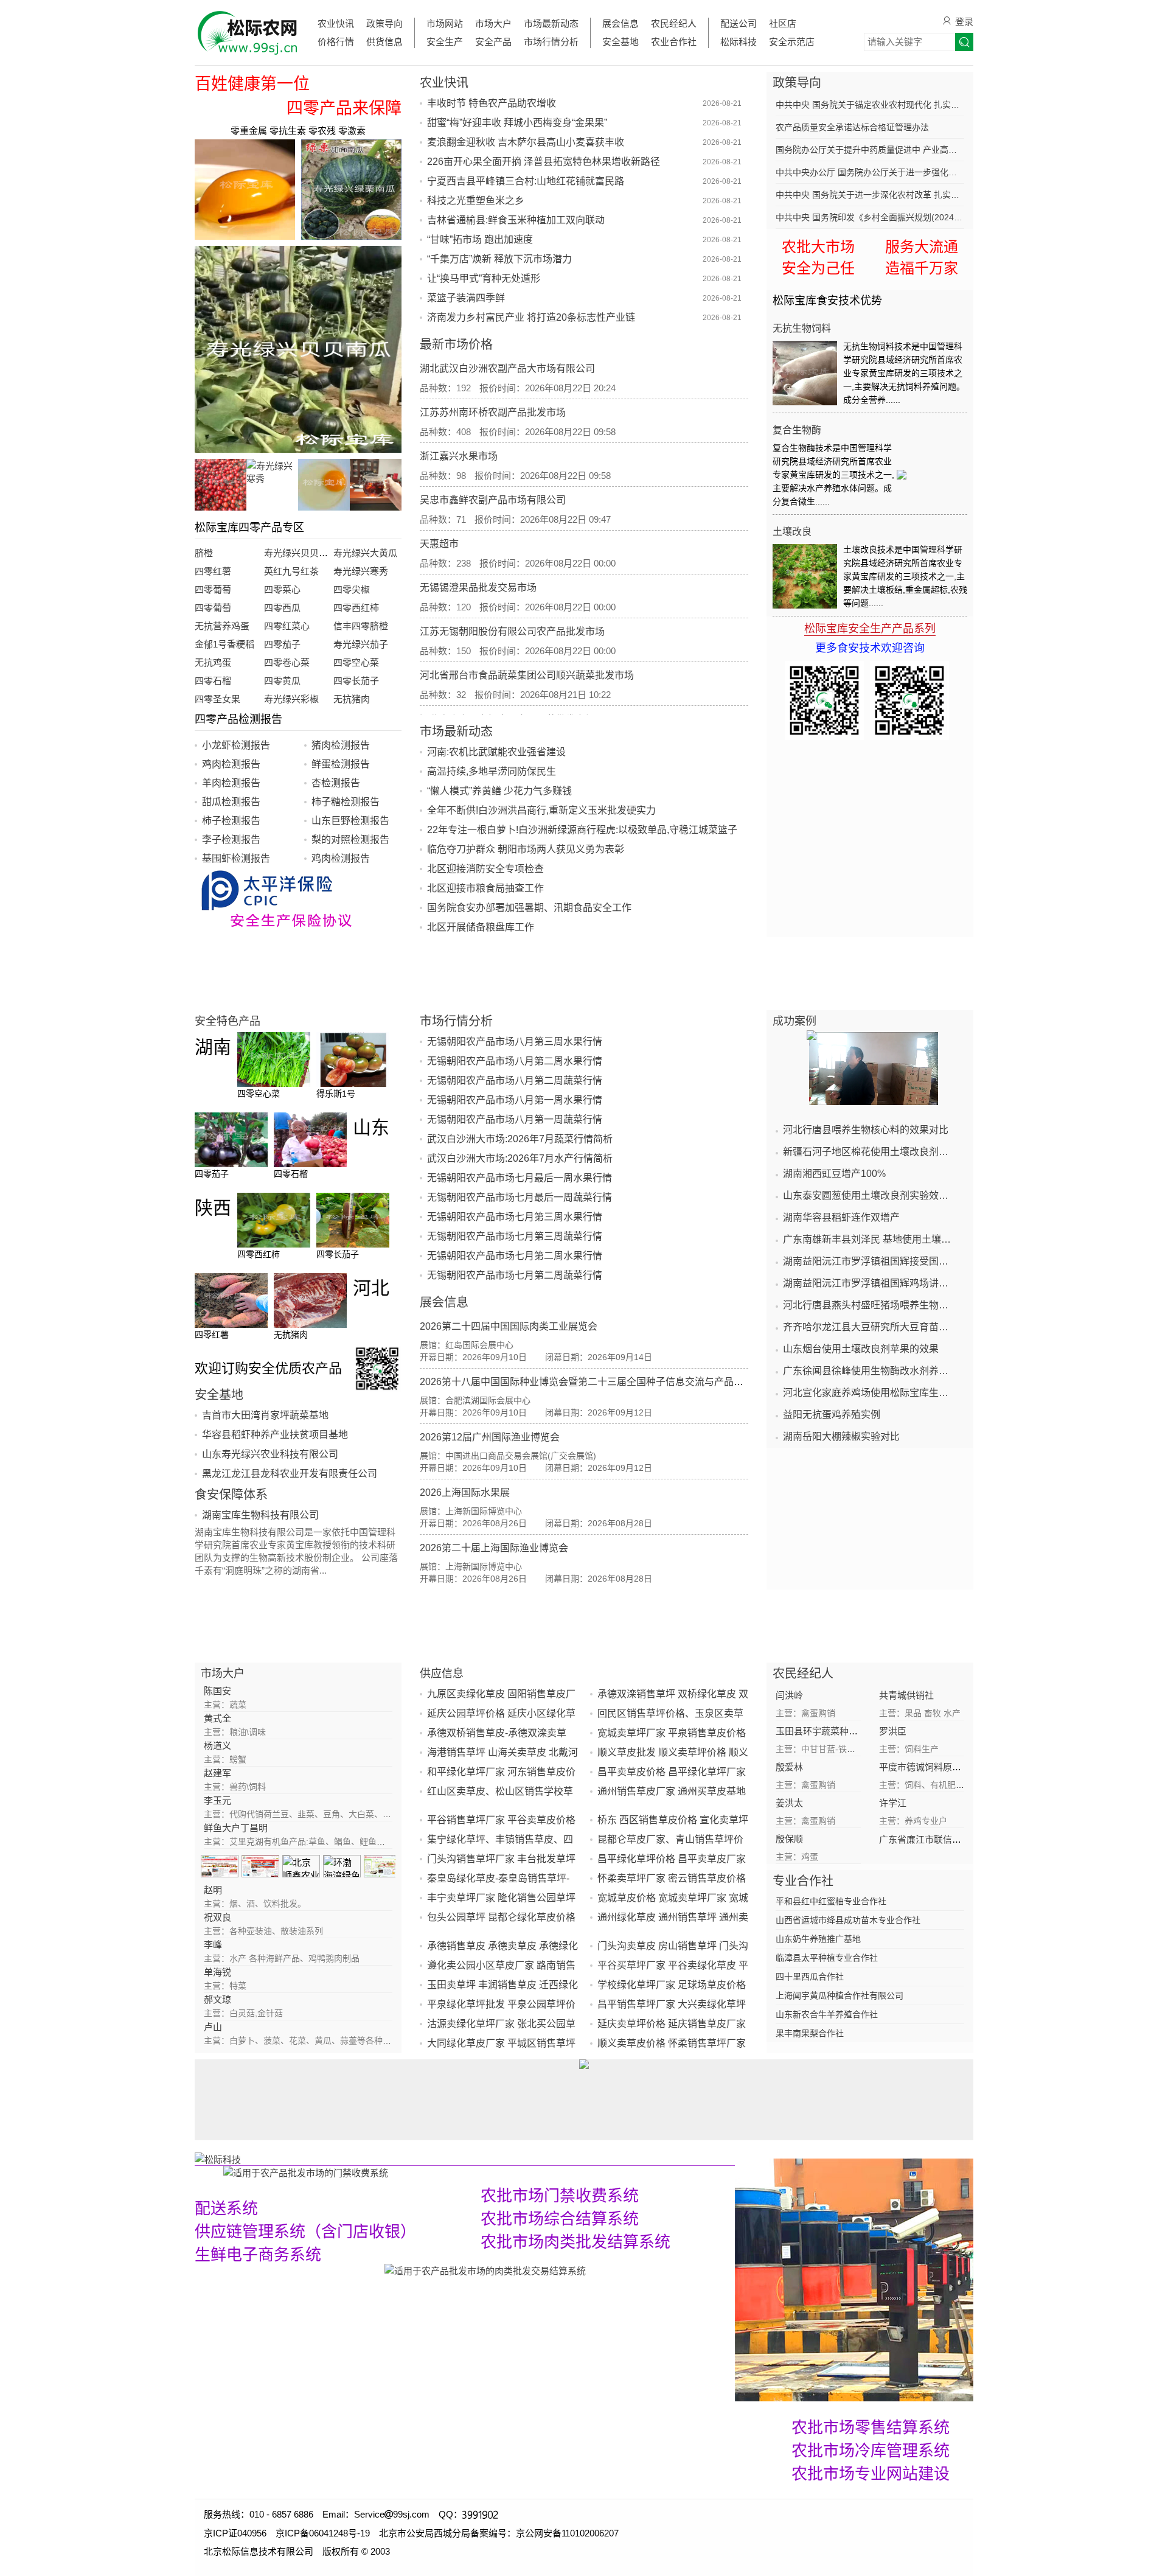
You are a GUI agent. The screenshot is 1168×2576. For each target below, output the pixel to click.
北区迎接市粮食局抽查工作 (485, 888)
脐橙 (204, 553)
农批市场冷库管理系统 (871, 2451)
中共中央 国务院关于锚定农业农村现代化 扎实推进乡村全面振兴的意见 (870, 105)
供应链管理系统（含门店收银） (305, 2232)
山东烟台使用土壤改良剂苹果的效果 (861, 1349)
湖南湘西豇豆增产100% (834, 1174)
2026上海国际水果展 (465, 1492)
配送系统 (226, 2208)
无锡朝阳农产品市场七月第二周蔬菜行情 (515, 1275)
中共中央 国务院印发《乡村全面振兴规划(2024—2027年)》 (870, 217)
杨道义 (217, 1746)
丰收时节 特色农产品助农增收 (492, 103)
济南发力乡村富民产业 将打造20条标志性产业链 (531, 317)
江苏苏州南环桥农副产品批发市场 (493, 412)
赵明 (213, 1890)
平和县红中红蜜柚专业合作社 (831, 1901)
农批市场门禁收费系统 (560, 2196)
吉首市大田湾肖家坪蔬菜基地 (265, 1415)
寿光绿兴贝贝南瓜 (301, 553)
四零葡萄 (213, 589)
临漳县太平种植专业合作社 (827, 1958)
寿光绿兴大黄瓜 (365, 553)
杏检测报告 (336, 783)
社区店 (783, 23)
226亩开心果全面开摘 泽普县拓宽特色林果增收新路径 (544, 162)
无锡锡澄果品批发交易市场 (478, 588)
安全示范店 (792, 42)
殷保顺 (789, 1839)
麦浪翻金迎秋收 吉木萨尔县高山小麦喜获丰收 (526, 142)
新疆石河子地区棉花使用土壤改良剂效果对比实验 (870, 1152)
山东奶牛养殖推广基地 (818, 1939)
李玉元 (217, 1800)
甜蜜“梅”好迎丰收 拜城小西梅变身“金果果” (517, 123)
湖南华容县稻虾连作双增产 (841, 1217)
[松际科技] (465, 2159)
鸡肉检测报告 (231, 764)
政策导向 (384, 23)
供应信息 (442, 1674)
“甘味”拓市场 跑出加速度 (480, 239)
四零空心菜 (356, 662)
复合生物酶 (797, 430)
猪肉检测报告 (341, 745)
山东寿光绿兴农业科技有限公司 (270, 1454)
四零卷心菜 (287, 662)
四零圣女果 (217, 699)
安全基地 (620, 42)
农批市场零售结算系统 (871, 2428)
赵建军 (217, 1773)
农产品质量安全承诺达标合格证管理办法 (852, 127)
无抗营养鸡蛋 (222, 626)
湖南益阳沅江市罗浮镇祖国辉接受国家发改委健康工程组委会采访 (870, 1261)
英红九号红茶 (291, 571)
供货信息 (384, 42)
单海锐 (217, 1972)
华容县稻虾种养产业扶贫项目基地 (275, 1435)
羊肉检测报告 (231, 783)
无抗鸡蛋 (213, 662)
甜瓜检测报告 (231, 802)
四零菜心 (282, 589)
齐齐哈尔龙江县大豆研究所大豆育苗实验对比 (870, 1327)
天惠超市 (439, 544)
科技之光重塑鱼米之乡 (476, 201)
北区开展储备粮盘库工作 (481, 927)
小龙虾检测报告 (236, 745)
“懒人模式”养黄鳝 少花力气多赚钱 (499, 791)
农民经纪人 (674, 23)
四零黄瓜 (282, 681)
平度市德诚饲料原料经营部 (934, 1767)
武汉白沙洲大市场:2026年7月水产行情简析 (520, 1158)
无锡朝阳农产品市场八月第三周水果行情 (515, 1042)
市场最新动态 (551, 23)
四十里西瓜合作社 (810, 1977)
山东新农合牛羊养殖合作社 (827, 2014)
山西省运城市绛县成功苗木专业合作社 (848, 1920)
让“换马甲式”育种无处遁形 (484, 278)
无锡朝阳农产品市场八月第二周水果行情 (515, 1061)
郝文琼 (217, 1999)
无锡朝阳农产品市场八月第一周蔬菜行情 (515, 1119)
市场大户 (493, 23)
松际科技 (739, 42)
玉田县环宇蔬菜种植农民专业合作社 (849, 1731)
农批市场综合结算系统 (560, 2219)
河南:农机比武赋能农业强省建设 (496, 752)
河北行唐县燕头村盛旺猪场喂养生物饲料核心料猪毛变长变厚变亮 (870, 1305)
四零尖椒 (352, 589)
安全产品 (493, 42)
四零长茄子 (356, 681)
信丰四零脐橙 (361, 626)
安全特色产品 (228, 1021)
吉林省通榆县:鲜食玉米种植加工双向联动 (516, 220)
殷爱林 (789, 1767)
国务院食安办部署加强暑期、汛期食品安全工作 (529, 908)
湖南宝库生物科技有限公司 (260, 1515)
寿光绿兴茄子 (361, 644)
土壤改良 (792, 532)
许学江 (893, 1803)
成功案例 (794, 1021)
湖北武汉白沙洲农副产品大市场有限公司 (507, 368)
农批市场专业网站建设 (871, 2474)
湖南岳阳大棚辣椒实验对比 (841, 1436)
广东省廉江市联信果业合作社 (938, 1839)
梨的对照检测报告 (350, 839)
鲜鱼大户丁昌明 (236, 1828)
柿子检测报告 (231, 821)
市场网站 (445, 23)
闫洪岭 (789, 1695)
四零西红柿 (356, 608)
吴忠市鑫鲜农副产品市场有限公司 (493, 500)
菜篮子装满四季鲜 (466, 298)
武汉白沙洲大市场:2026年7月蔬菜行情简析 (520, 1139)
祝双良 (217, 1917)
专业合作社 (803, 1881)
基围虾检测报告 (236, 858)
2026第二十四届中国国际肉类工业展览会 (509, 1326)
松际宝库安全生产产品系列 (870, 629)
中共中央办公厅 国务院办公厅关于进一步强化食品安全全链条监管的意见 (870, 172)
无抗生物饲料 (802, 328)
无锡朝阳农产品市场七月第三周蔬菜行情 (515, 1236)
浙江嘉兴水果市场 (459, 456)
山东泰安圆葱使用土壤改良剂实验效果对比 (870, 1196)
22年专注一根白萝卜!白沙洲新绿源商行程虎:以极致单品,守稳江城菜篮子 (582, 830)
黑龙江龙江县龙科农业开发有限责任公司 (290, 1474)
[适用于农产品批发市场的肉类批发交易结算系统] (485, 2270)
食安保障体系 (231, 1495)
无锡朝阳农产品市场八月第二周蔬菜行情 (515, 1080)
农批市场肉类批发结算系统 (575, 2242)
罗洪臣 (893, 1731)
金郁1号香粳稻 (224, 644)
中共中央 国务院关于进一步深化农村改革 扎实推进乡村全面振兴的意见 (870, 195)
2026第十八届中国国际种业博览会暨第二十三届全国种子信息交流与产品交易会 (591, 1382)
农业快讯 (336, 23)
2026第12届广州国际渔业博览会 (490, 1437)
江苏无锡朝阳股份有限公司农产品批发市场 (512, 631)
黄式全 (217, 1718)
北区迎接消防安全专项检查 (485, 869)
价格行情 (336, 42)
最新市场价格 (456, 344)
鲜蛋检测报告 (341, 764)
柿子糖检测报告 (346, 802)
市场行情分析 (551, 42)
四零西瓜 (282, 608)
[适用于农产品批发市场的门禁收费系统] (306, 2172)
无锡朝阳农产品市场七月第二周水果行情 (515, 1256)
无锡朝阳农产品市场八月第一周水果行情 (515, 1100)
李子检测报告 (231, 839)
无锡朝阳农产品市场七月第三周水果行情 (515, 1217)
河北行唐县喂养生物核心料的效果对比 (866, 1130)
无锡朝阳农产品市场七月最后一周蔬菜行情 (520, 1197)
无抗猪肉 (352, 699)
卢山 (213, 2027)
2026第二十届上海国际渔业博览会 (494, 1548)
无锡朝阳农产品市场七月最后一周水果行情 (520, 1178)
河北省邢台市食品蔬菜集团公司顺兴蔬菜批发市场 (527, 675)
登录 (964, 22)
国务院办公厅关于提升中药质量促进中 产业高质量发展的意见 (870, 150)
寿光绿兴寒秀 (361, 571)
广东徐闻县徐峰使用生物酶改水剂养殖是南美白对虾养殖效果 (870, 1371)
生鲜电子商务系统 (258, 2255)
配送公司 (739, 23)
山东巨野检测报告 (350, 821)
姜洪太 (789, 1803)
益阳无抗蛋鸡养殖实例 (832, 1415)
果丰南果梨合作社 (810, 2033)
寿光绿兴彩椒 (291, 699)
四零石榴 (213, 681)
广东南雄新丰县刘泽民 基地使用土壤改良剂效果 (870, 1239)
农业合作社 (674, 42)
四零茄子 (282, 644)
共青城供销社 (906, 1695)
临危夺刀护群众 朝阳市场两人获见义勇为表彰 (526, 849)
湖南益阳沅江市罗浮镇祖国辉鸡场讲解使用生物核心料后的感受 (870, 1283)
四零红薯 (213, 571)
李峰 (213, 1945)
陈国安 (217, 1691)
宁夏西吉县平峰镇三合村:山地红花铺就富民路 (526, 181)
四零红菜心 (287, 626)
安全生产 (445, 42)
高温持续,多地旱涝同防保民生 (492, 771)
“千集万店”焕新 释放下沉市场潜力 (499, 259)
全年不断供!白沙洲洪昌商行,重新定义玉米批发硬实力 (541, 810)
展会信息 (620, 23)
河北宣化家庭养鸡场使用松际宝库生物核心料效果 (870, 1393)
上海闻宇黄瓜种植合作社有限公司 (839, 1995)
